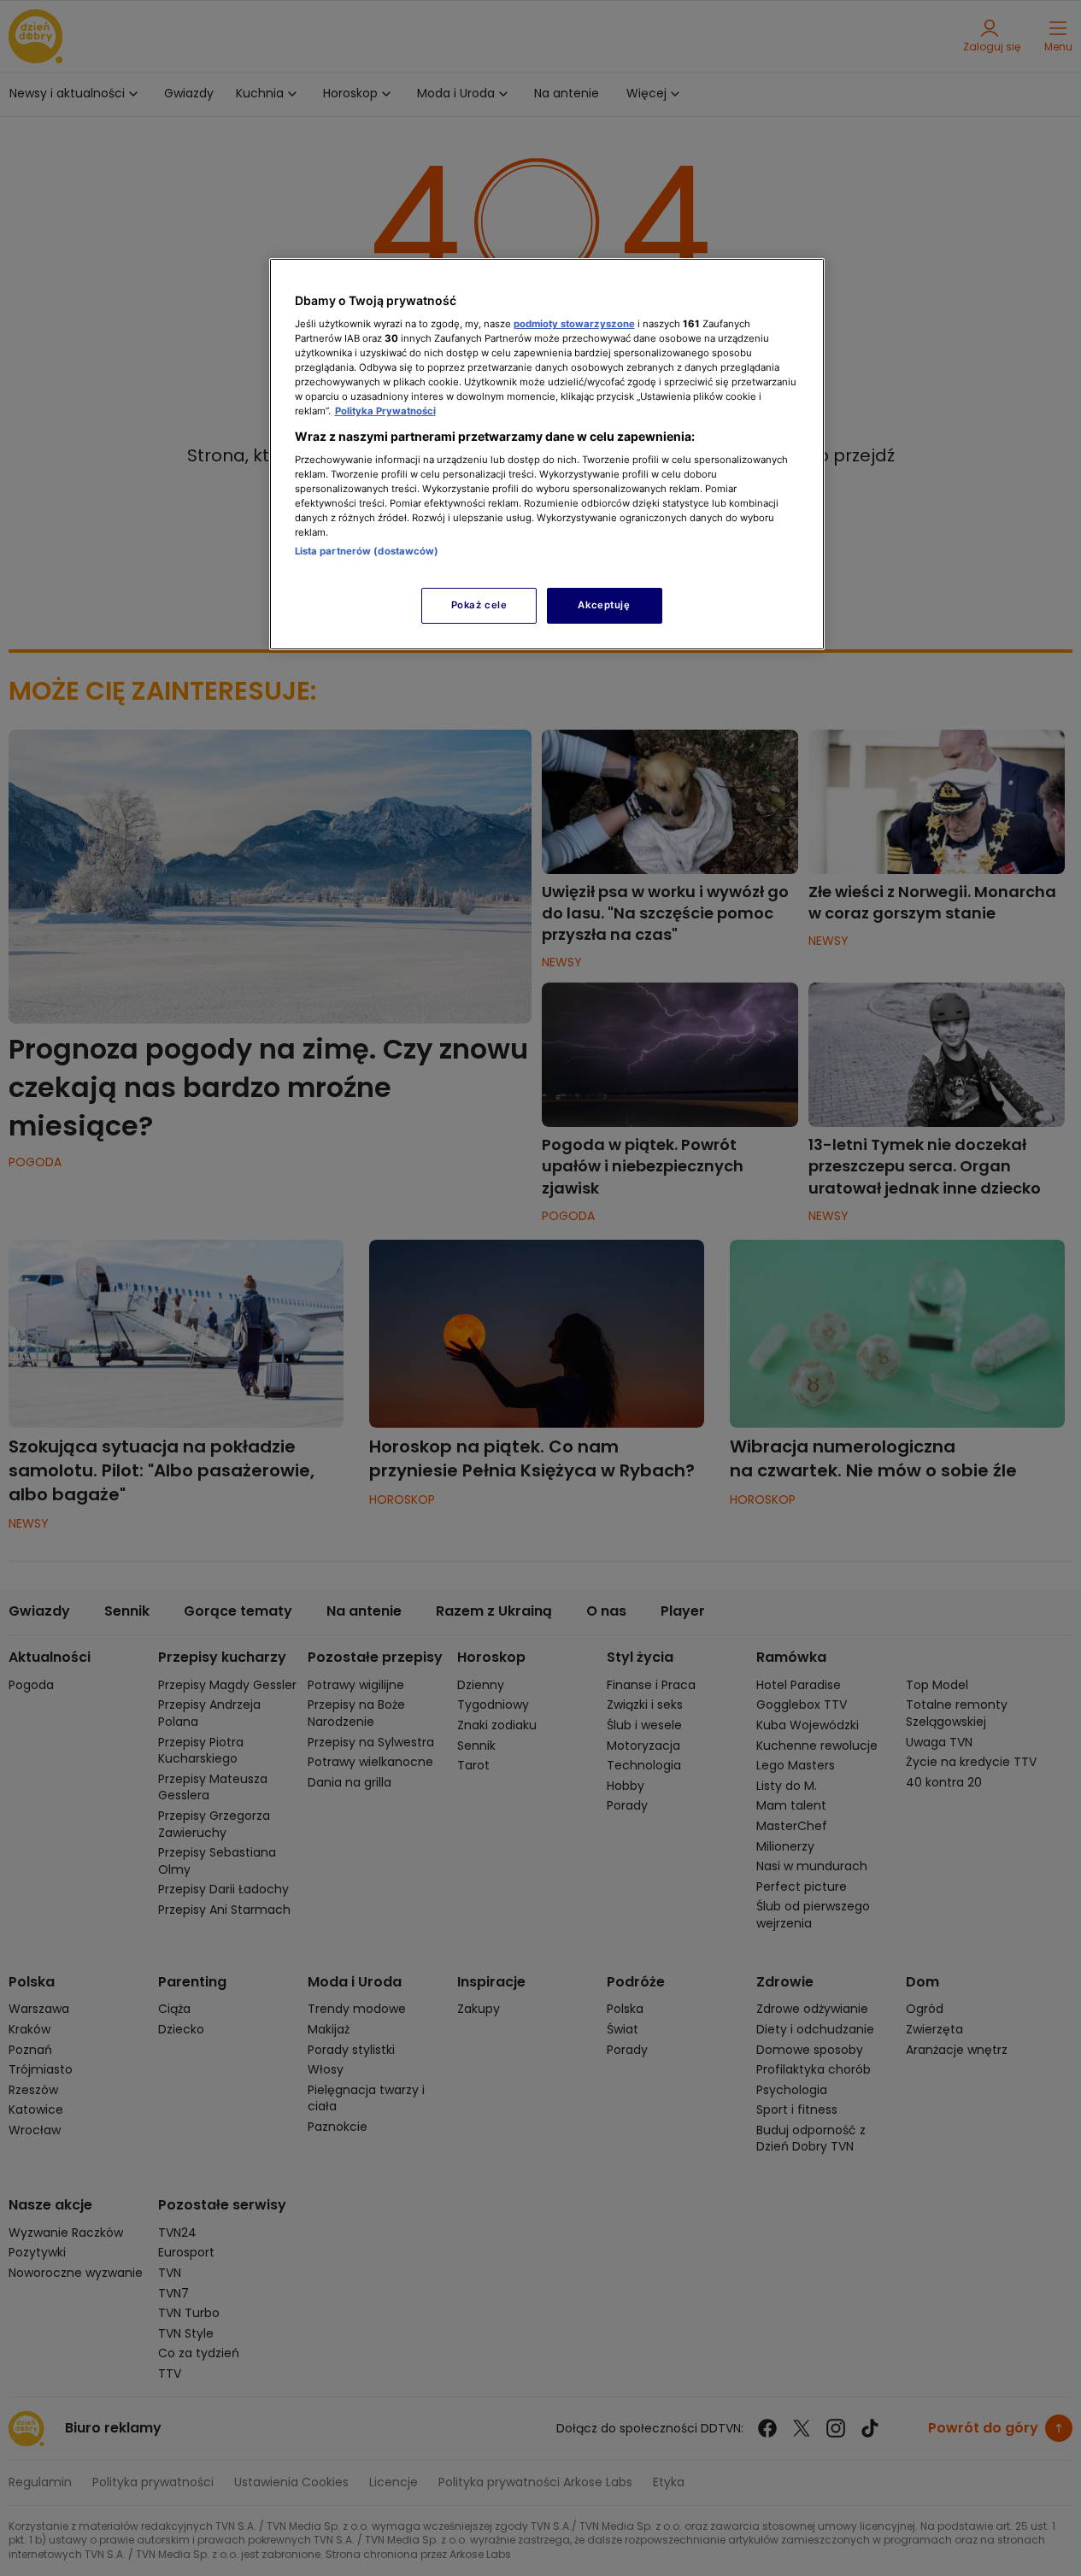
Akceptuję (604, 605)
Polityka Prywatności (385, 411)
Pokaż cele (479, 605)
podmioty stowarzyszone (574, 324)
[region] (547, 454)
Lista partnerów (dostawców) (367, 551)
